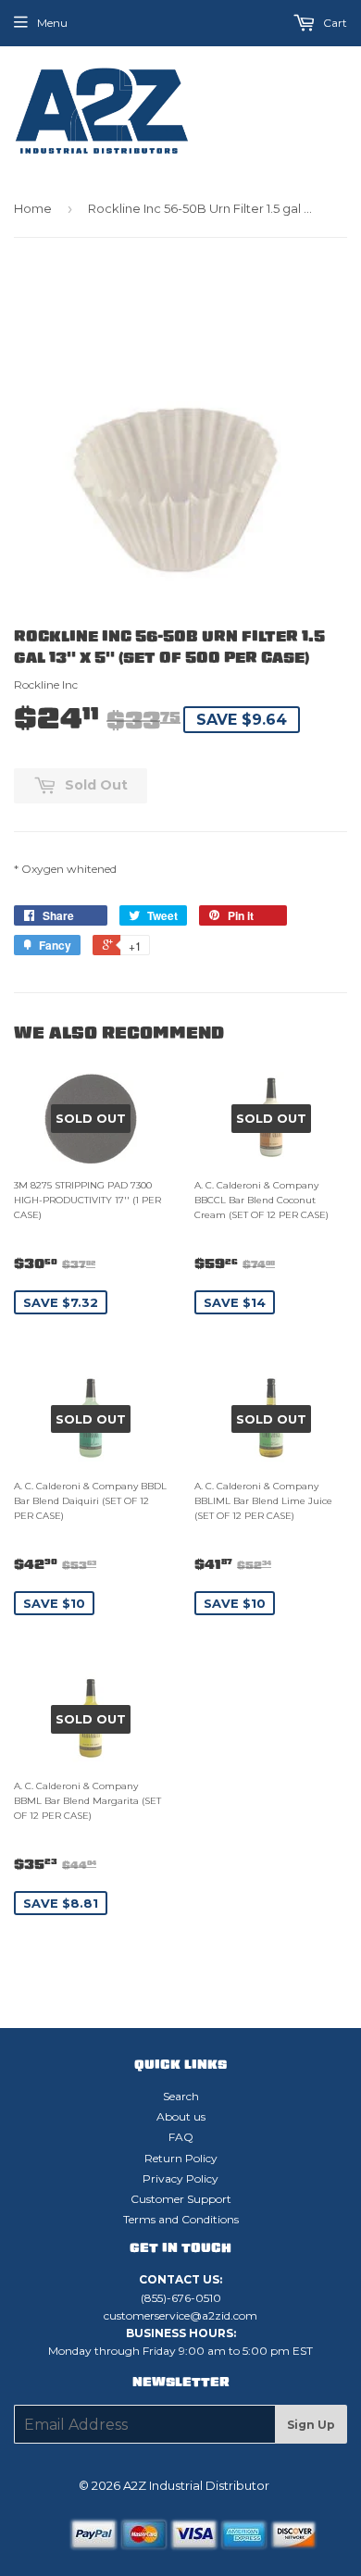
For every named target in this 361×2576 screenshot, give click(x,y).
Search (181, 2096)
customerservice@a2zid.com (180, 2315)
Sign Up (311, 2425)
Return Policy (181, 2158)
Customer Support (181, 2199)
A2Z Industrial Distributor (196, 2485)
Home (33, 208)
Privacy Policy (180, 2178)
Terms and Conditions (181, 2219)
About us (181, 2116)
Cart (334, 23)
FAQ (181, 2137)
